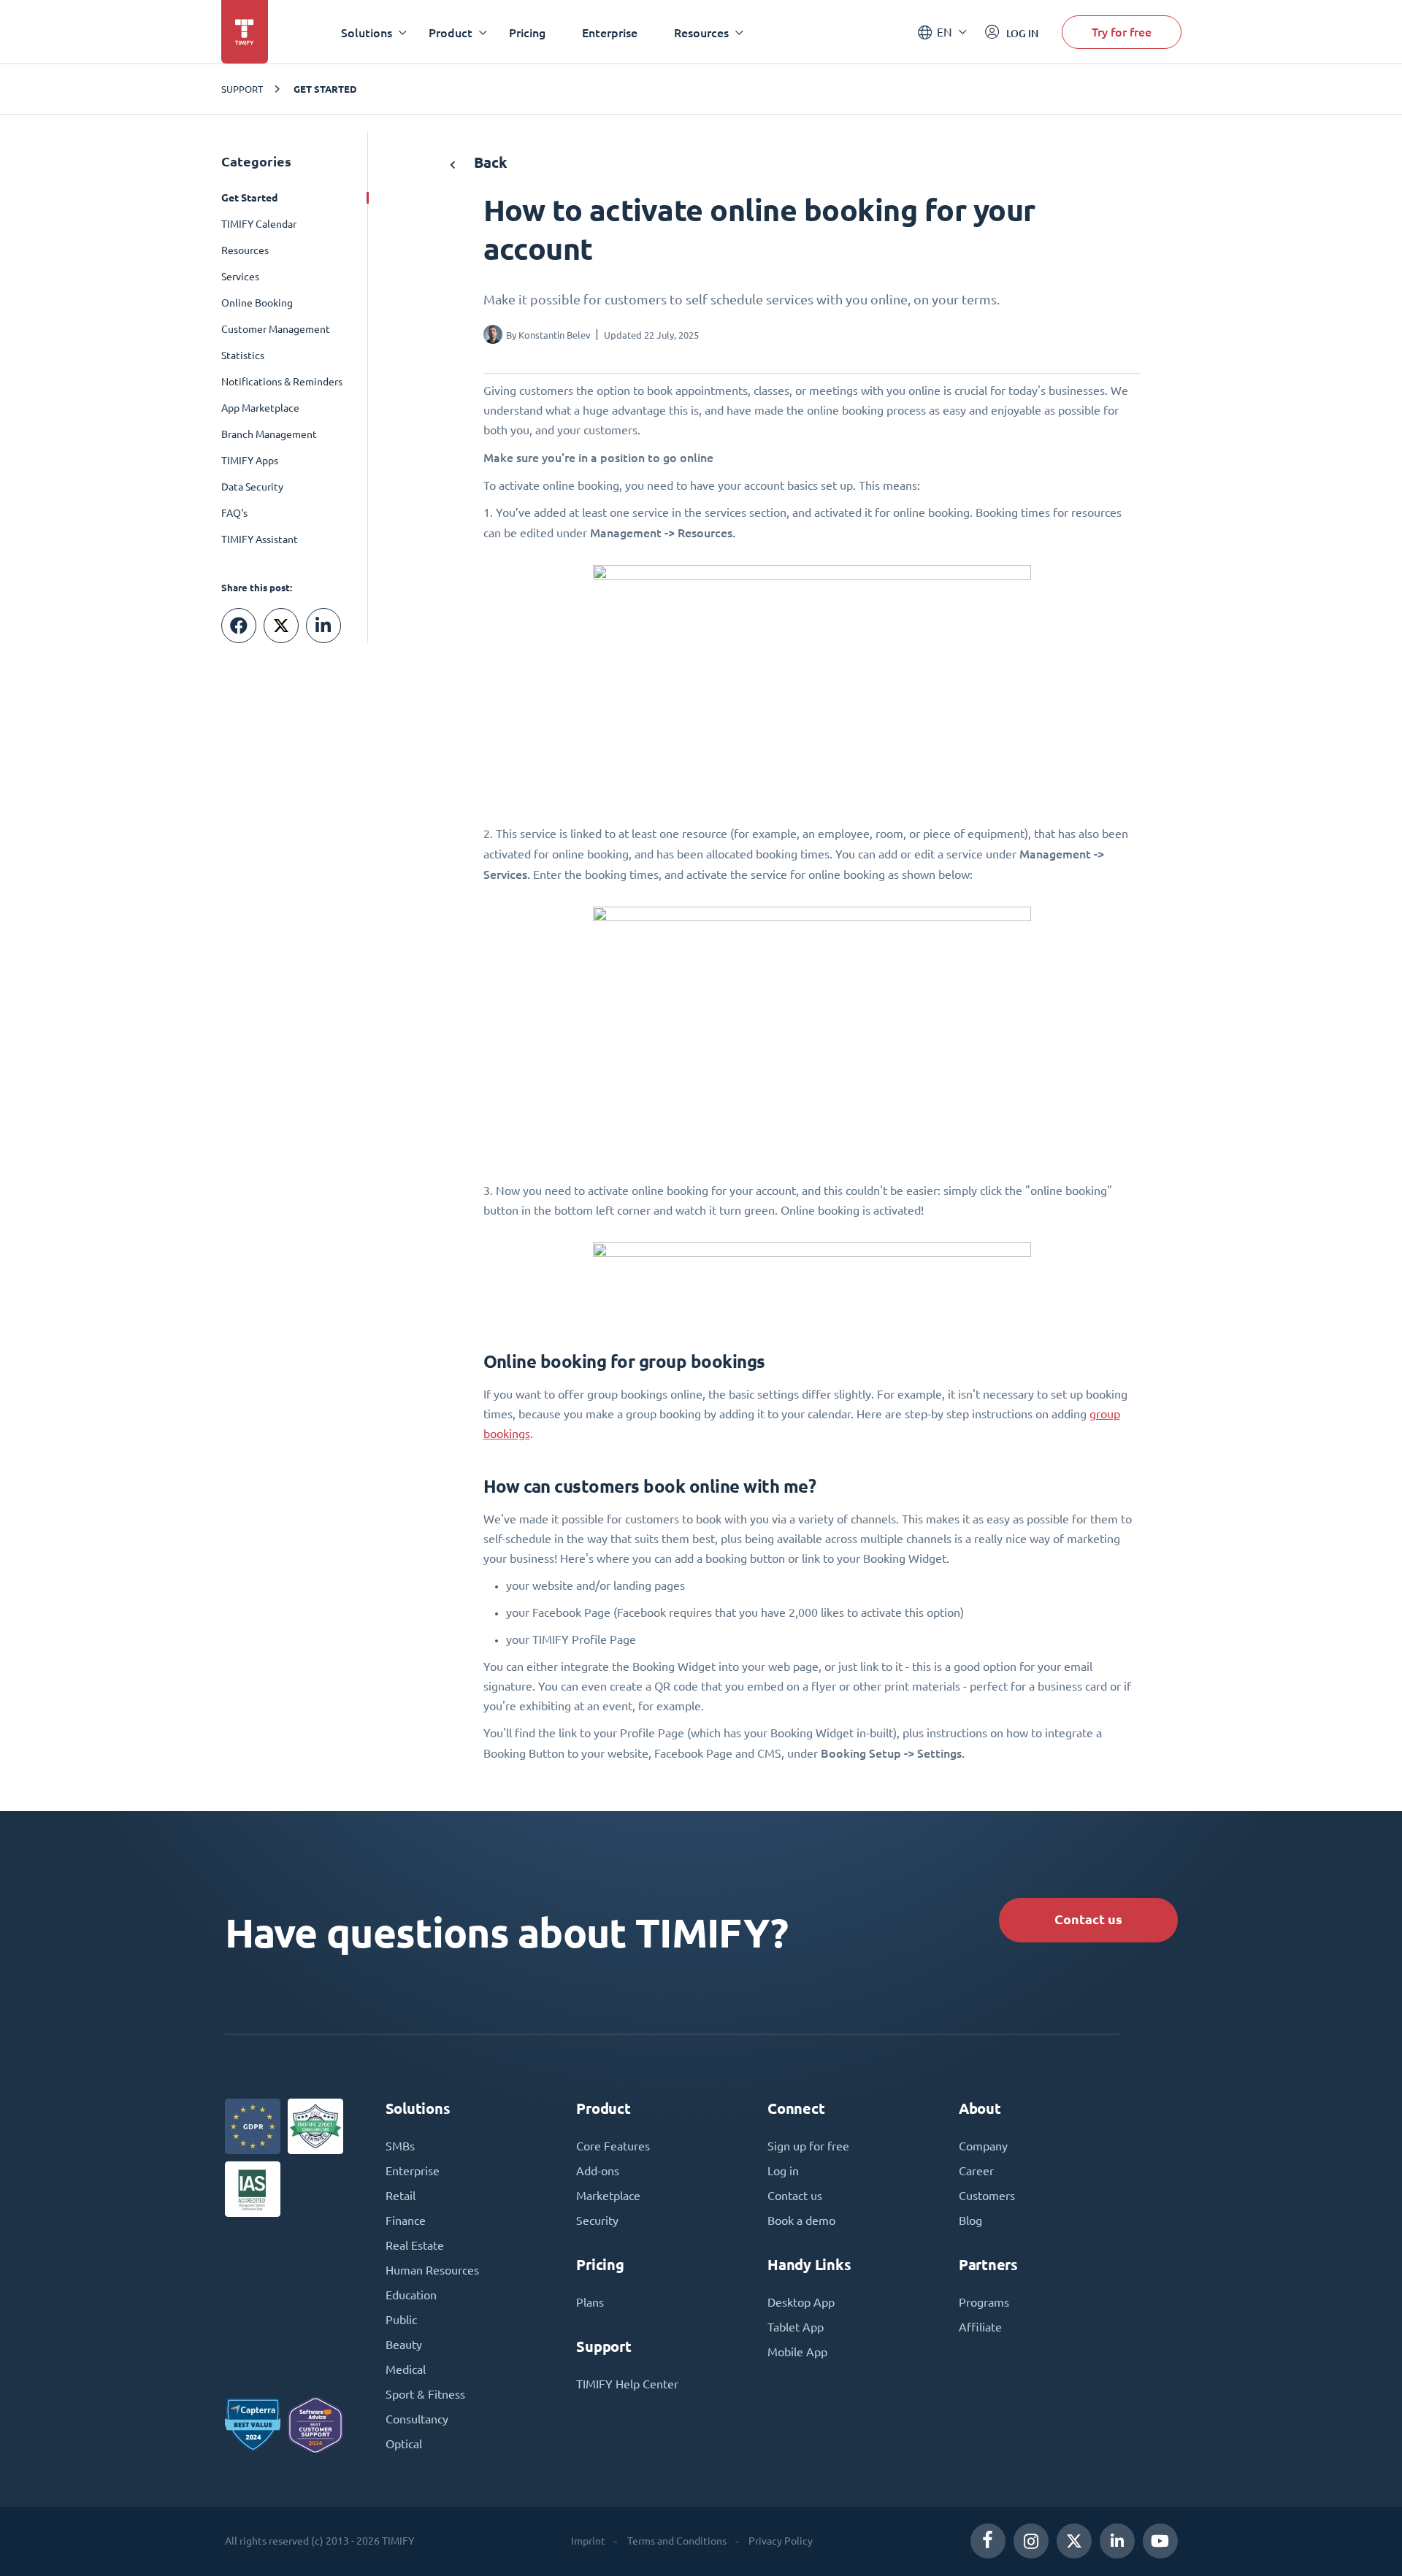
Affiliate (980, 2327)
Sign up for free (808, 2146)
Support (242, 89)
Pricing (527, 32)
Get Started (325, 89)
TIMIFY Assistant (260, 539)
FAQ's (234, 513)
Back (489, 162)
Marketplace (608, 2196)
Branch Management (269, 434)
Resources (245, 250)
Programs (984, 2302)
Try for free (1122, 32)
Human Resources (432, 2270)
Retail (401, 2196)
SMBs (400, 2146)
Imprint (588, 2541)
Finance (406, 2221)
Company (983, 2146)
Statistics (243, 355)
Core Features (613, 2146)
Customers (987, 2196)
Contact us (1088, 1919)
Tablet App (796, 2327)
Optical (404, 2444)
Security (597, 2221)
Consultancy (417, 2419)
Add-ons (598, 2171)
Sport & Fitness (425, 2394)
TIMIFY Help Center (627, 2384)
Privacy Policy (781, 2541)
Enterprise (610, 32)
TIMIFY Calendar (259, 224)
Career (976, 2171)
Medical (406, 2369)
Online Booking (257, 303)
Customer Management (276, 329)
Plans (590, 2302)
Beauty (404, 2345)
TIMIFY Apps (250, 461)
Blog (970, 2221)
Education (411, 2295)
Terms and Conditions (677, 2541)
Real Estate (415, 2245)
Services (240, 277)
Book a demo (801, 2221)
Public (401, 2320)
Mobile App (797, 2352)
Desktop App (801, 2302)
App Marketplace (260, 408)
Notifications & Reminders (282, 382)
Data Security (252, 487)
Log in (783, 2171)
